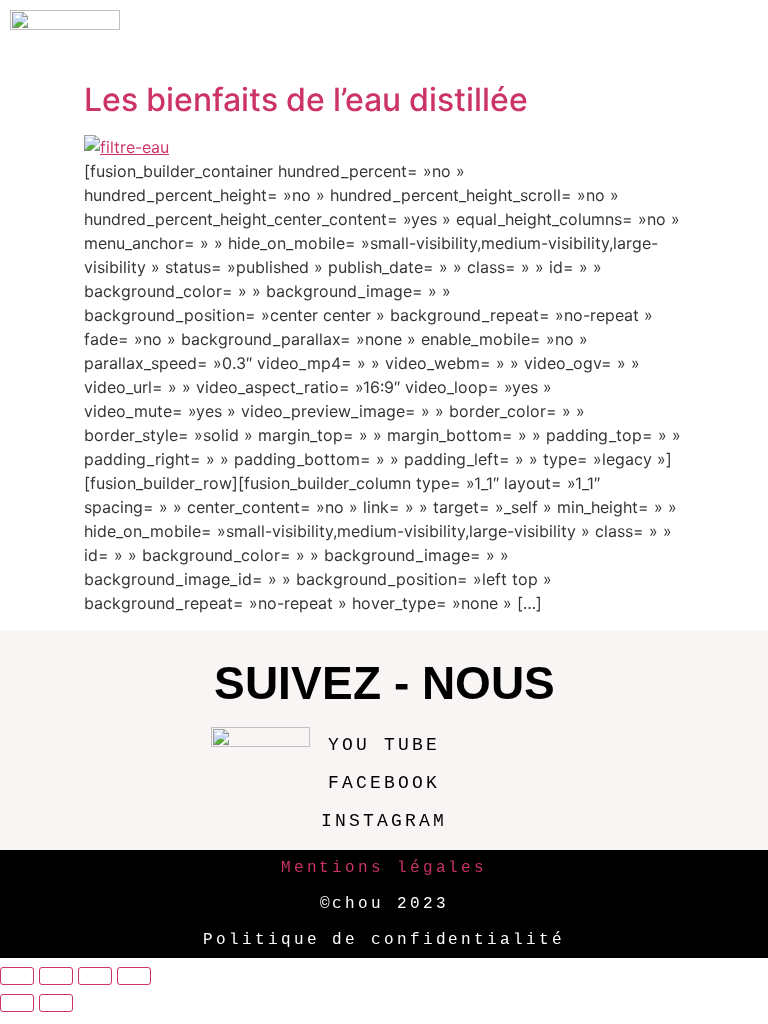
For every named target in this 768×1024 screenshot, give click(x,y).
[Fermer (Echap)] (134, 976)
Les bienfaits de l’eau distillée (306, 99)
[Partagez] (95, 976)
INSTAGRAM (383, 821)
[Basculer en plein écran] (56, 976)
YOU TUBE (383, 745)
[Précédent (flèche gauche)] (17, 1003)
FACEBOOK (383, 783)
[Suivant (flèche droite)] (56, 1003)
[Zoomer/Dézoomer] (17, 976)
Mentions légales (384, 868)
